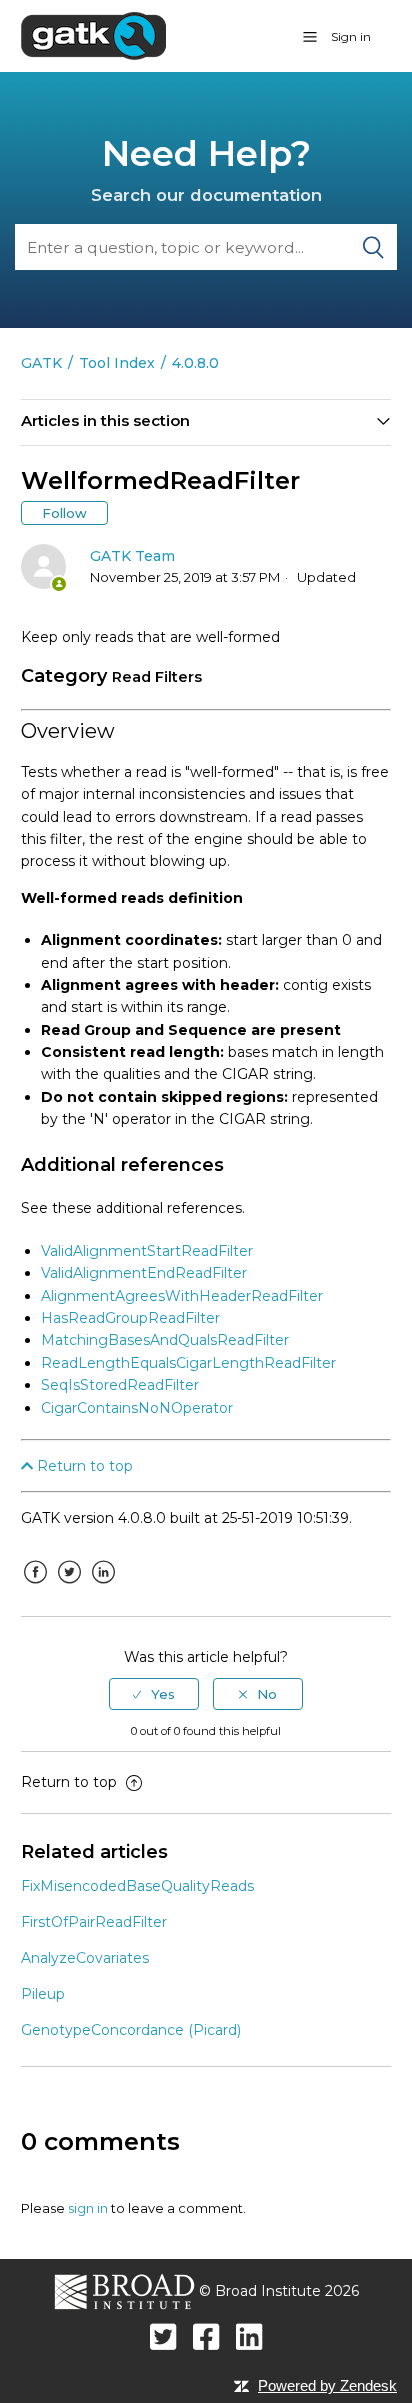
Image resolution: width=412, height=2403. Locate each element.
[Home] (93, 35)
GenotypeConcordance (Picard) (131, 2030)
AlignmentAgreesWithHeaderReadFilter (182, 1296)
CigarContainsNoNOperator (137, 1408)
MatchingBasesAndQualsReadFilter (165, 1340)
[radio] (154, 1694)
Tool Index (117, 363)
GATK (41, 363)
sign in (88, 2208)
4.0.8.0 (195, 363)
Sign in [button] (351, 36)
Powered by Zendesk (327, 2385)
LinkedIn (104, 1587)
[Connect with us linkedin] (249, 2336)
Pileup (43, 1994)
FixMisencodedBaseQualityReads (137, 1886)
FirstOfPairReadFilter (94, 1922)
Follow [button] (64, 513)
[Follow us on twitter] (163, 2336)
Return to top (83, 1466)
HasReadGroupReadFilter (130, 1318)
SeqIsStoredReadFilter (120, 1385)
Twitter (70, 1587)
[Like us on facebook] (206, 2336)
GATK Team (132, 556)
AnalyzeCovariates (85, 1958)
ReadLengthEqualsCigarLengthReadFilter (188, 1363)
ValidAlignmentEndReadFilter (144, 1273)
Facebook (36, 1587)
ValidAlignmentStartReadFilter (147, 1251)
